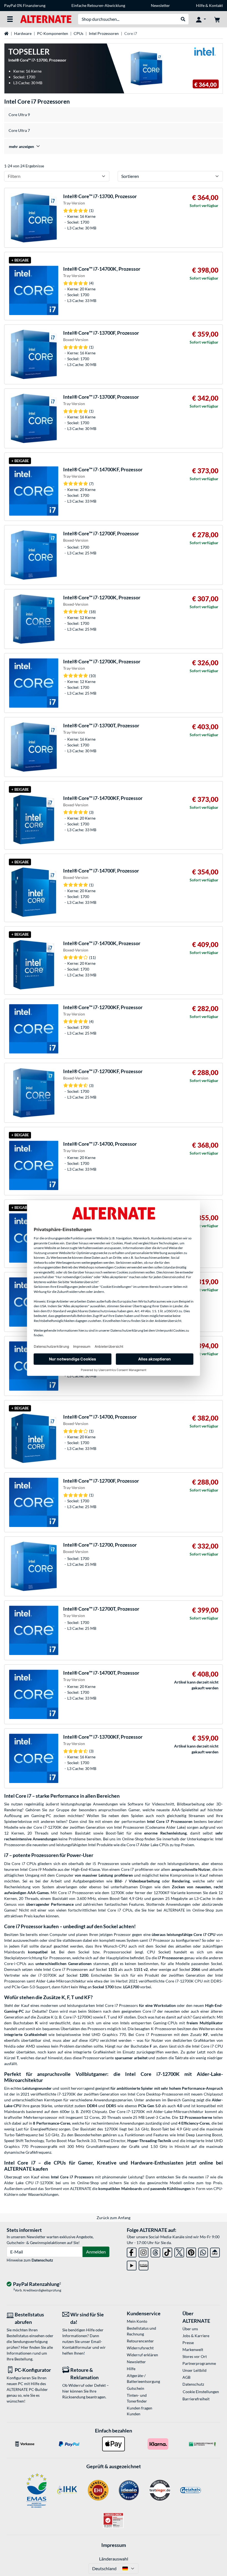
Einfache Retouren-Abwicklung (98, 5)
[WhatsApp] (203, 2251)
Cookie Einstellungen (201, 2392)
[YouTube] (132, 2264)
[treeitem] (114, 146)
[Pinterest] (191, 2251)
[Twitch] (144, 2264)
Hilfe (200, 5)
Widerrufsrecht (140, 2348)
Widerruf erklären (142, 2355)
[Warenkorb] (217, 19)
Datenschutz (42, 2260)
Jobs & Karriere (196, 2336)
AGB (186, 2377)
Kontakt (216, 5)
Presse (188, 2343)
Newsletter (160, 5)
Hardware (23, 33)
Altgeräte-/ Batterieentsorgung (143, 2378)
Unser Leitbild (194, 2370)
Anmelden (96, 2252)
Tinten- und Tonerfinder (137, 2398)
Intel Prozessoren (104, 33)
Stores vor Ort (195, 2356)
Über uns (190, 2329)
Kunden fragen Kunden (140, 2411)
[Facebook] (132, 2251)
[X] (179, 2251)
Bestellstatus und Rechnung (141, 2331)
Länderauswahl (114, 2559)
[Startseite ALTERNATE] (46, 19)
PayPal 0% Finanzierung (25, 5)
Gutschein (136, 2388)
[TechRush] (215, 2251)
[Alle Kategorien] (10, 19)
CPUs (78, 33)
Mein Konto (137, 2321)
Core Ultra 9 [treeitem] (19, 115)
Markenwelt (193, 2349)
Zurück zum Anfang (114, 2218)
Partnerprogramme (199, 2363)
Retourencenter (140, 2341)
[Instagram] (144, 2251)
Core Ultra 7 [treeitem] (19, 130)
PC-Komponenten (53, 33)
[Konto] (201, 19)
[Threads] (155, 2251)
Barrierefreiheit (196, 2399)
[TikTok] (167, 2251)
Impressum (114, 2545)
